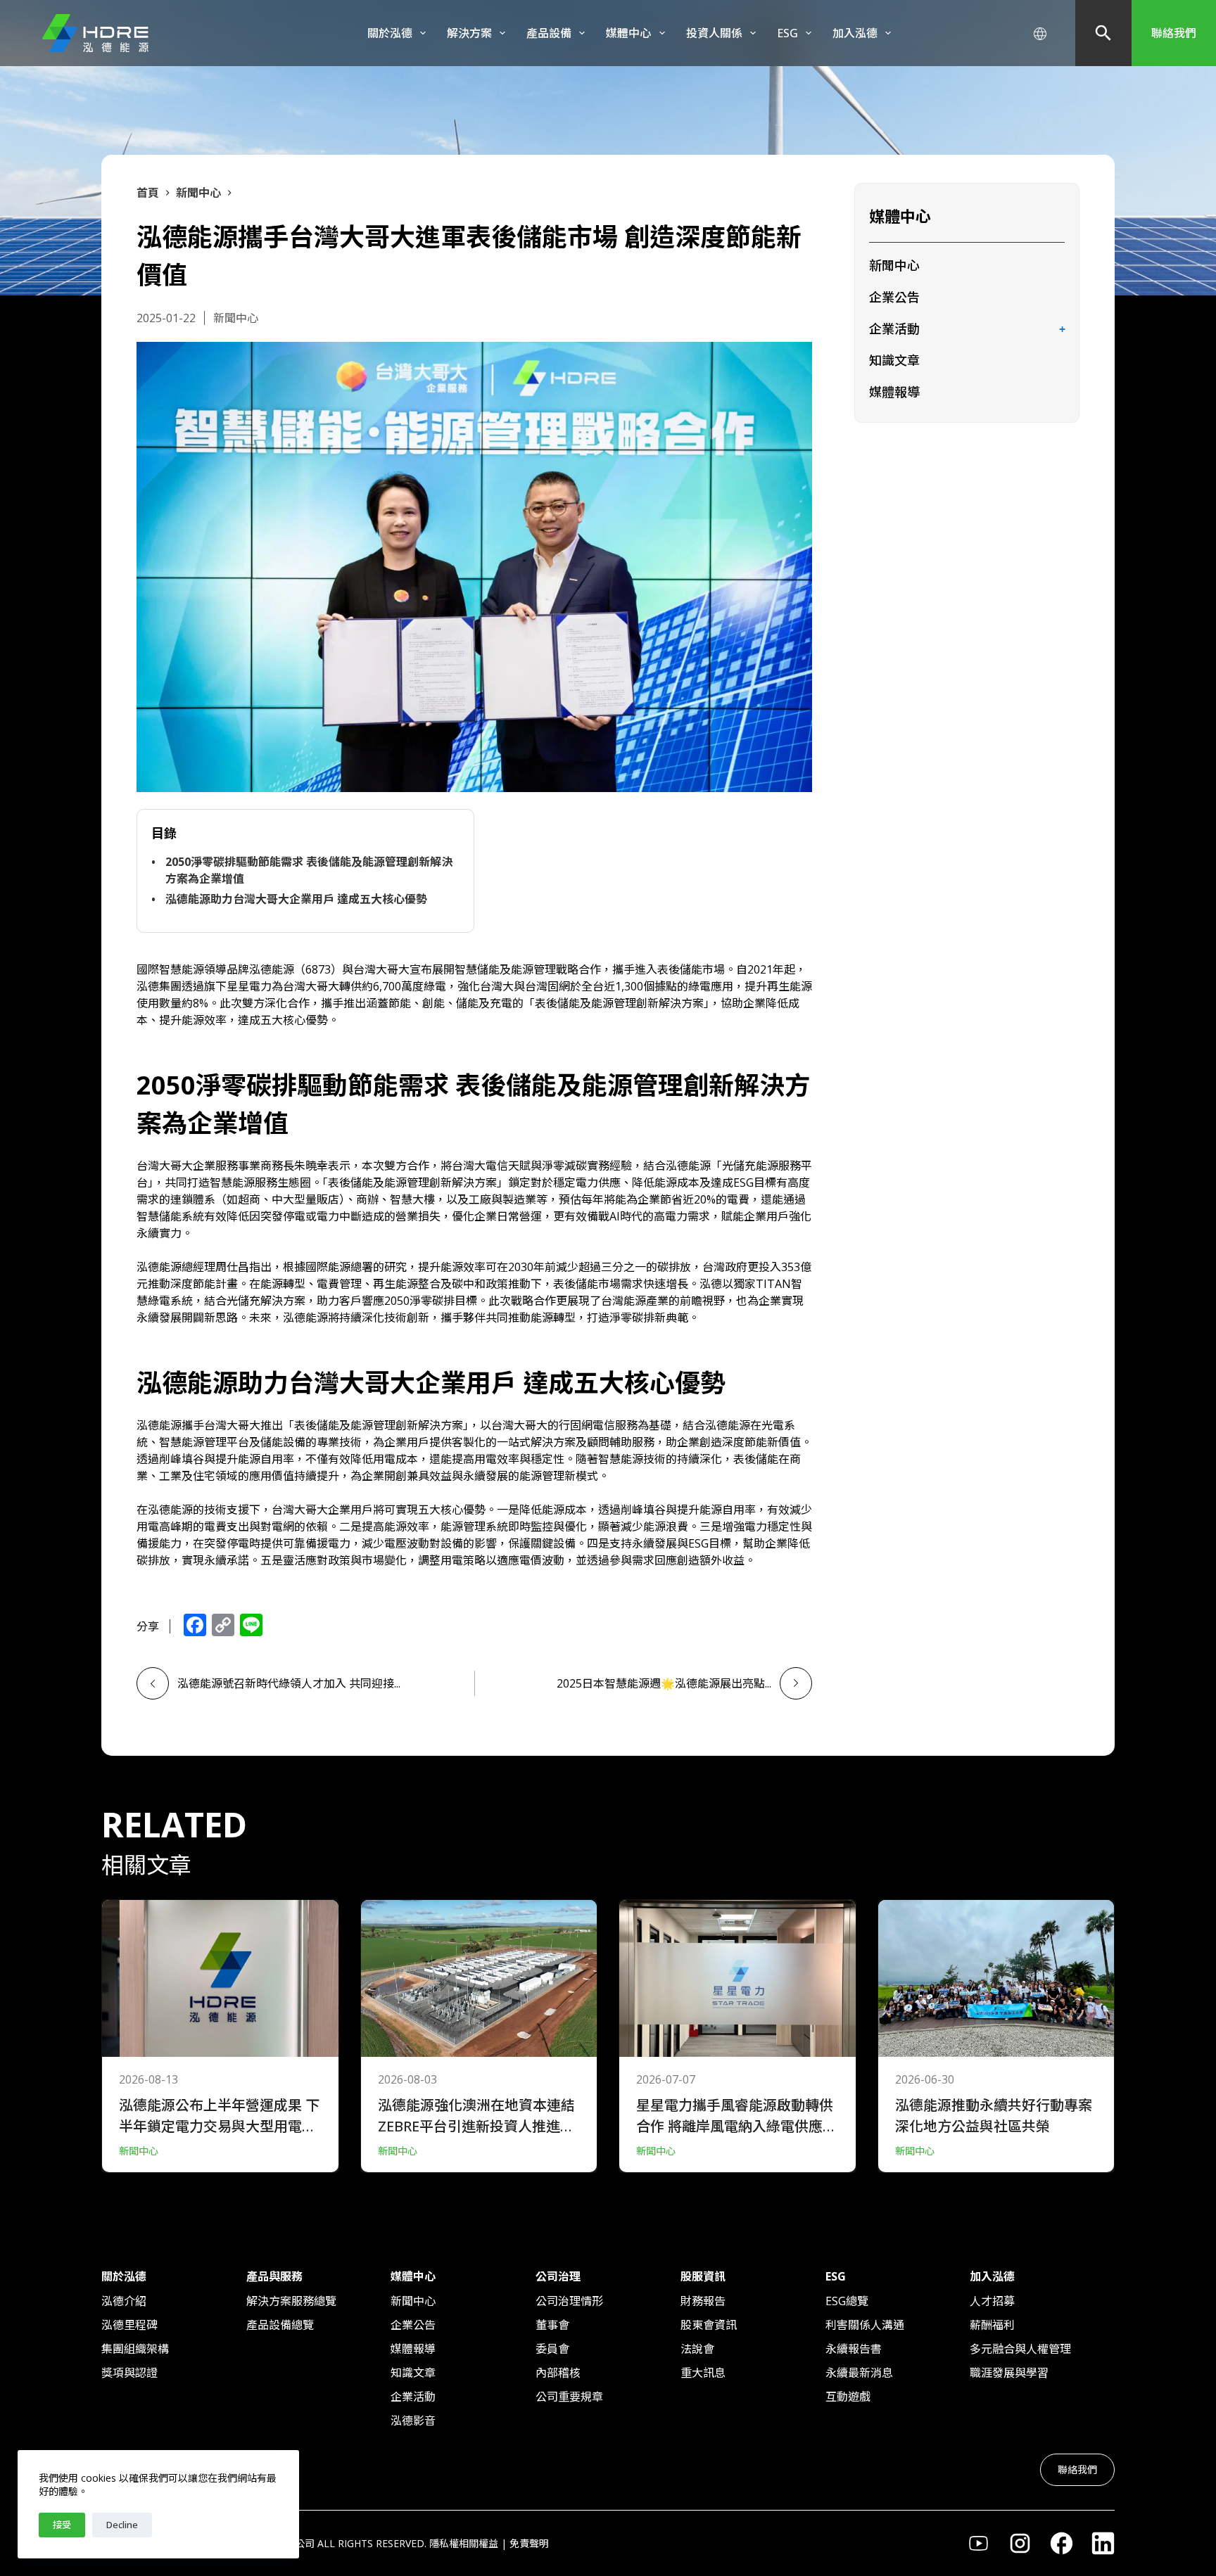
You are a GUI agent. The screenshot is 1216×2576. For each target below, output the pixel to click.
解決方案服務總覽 (291, 2301)
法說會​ (697, 2349)
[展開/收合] (1062, 330)
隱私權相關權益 (464, 2543)
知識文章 (894, 360)
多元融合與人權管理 (1020, 2349)
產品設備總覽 (280, 2325)
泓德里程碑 (129, 2325)
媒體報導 (894, 392)
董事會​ (552, 2325)
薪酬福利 (992, 2325)
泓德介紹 (124, 2301)
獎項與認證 (129, 2373)
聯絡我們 (1174, 33)
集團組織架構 (135, 2349)
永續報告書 (854, 2349)
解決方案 (469, 33)
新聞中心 (894, 265)
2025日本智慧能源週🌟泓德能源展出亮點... (664, 1683)
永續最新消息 (859, 2373)
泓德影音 (413, 2421)
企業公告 (894, 297)
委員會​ (552, 2349)
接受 (62, 2525)
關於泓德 (390, 33)
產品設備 (549, 33)
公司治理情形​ (569, 2301)
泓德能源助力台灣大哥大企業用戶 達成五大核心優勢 (296, 899)
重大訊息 (703, 2373)
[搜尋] (1103, 33)
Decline (122, 2525)
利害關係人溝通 (865, 2325)
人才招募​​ (992, 2301)
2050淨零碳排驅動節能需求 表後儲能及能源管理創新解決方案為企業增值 (309, 870)
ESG (787, 33)
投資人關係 (714, 33)
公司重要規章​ (569, 2397)
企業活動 (894, 329)
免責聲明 (529, 2543)
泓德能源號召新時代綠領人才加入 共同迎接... (289, 1683)
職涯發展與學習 (1009, 2373)
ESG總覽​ (847, 2301)
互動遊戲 (848, 2397)
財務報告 (703, 2301)
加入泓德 (855, 33)
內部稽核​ (558, 2373)
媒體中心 (628, 33)
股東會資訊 (709, 2325)
